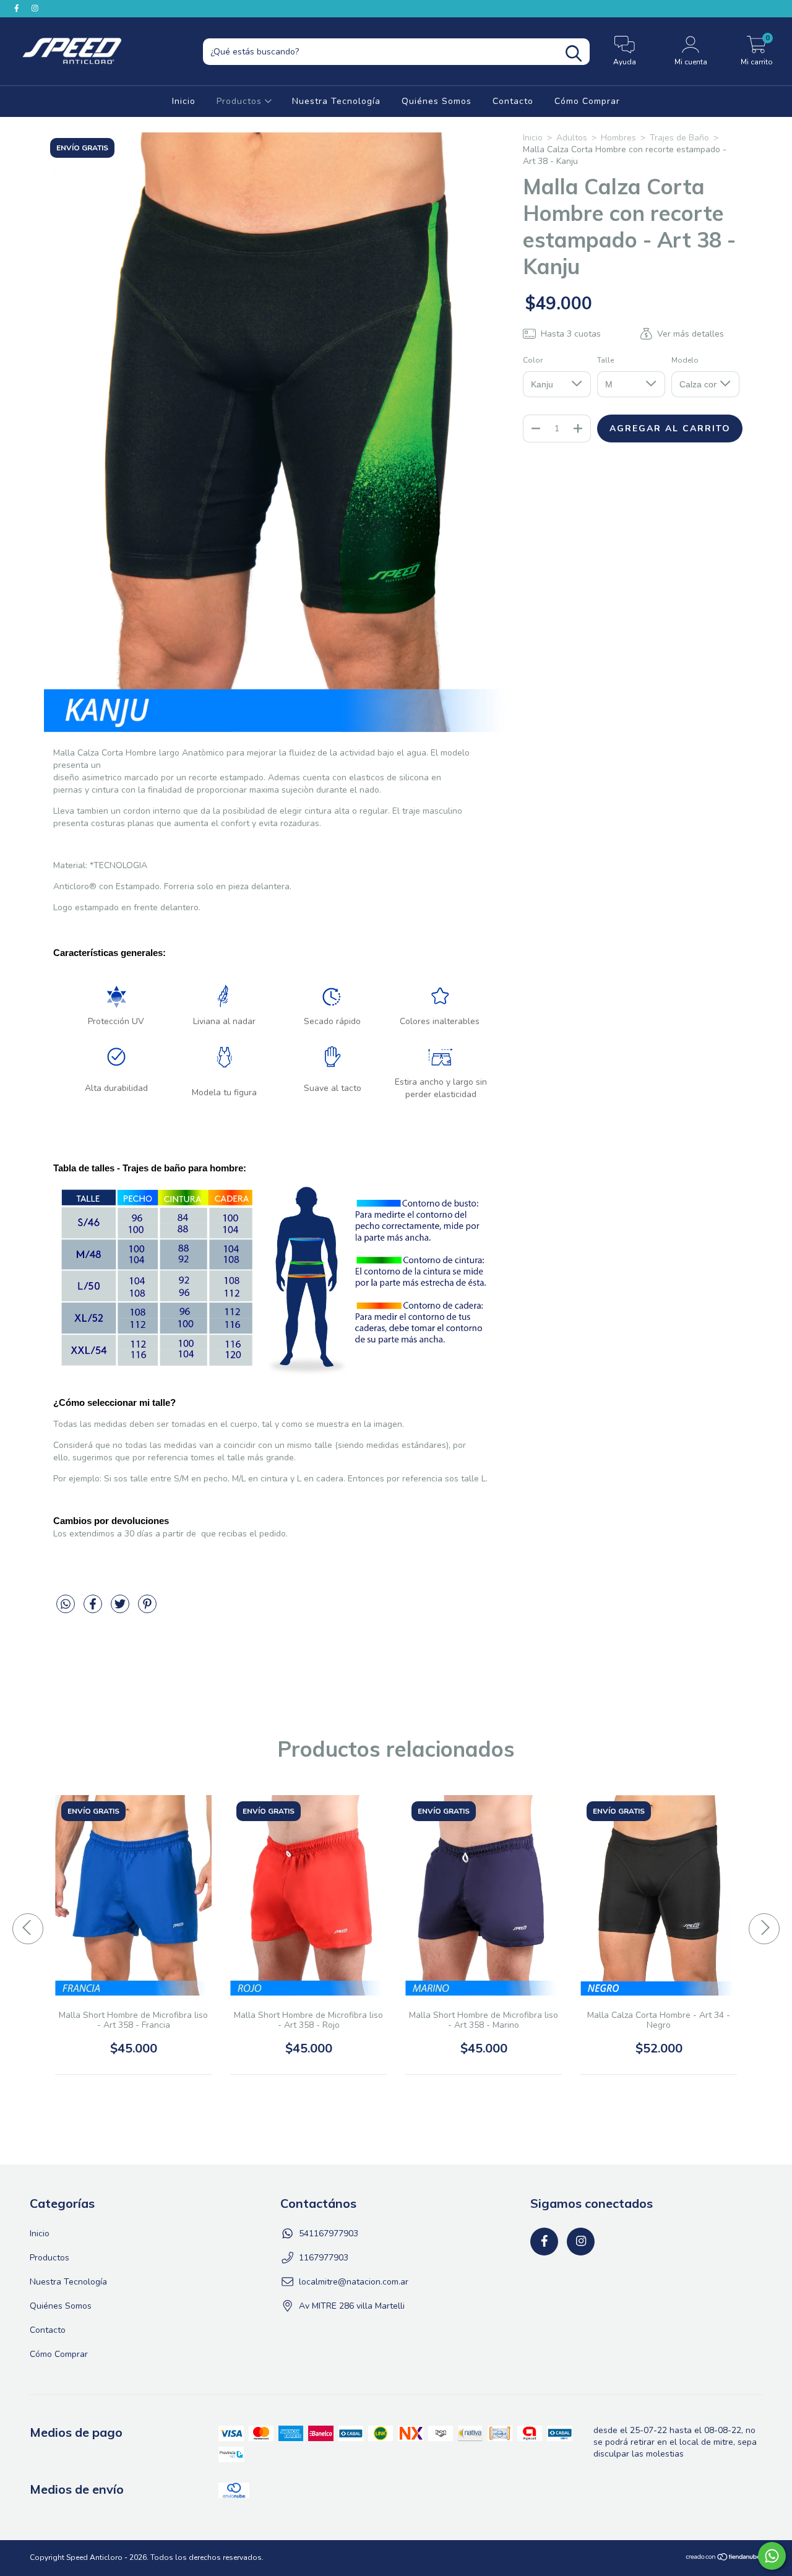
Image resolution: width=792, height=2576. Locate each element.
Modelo (685, 360)
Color (533, 360)
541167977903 (329, 2234)
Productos (241, 101)
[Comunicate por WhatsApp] (772, 2556)
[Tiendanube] (724, 2559)
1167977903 (324, 2258)
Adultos (572, 138)
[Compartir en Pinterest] (147, 1609)
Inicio (184, 101)
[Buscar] (574, 54)
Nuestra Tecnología (336, 101)
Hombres (618, 138)
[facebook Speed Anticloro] (18, 8)
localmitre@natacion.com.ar (354, 2282)
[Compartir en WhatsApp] (67, 1609)
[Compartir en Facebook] (94, 1609)
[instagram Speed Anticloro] (35, 8)
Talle (605, 360)
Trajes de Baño (679, 138)
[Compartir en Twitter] (121, 1609)
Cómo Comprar (587, 101)
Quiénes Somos (437, 101)
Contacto (513, 101)
